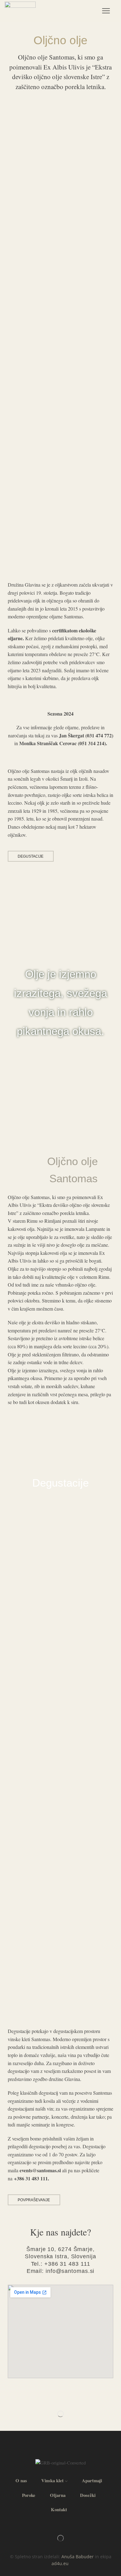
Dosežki (88, 2495)
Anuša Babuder (78, 2557)
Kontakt (59, 2509)
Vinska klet (52, 2480)
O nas (21, 2480)
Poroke (29, 2495)
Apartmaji (92, 2480)
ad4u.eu (60, 2563)
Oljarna (58, 2495)
